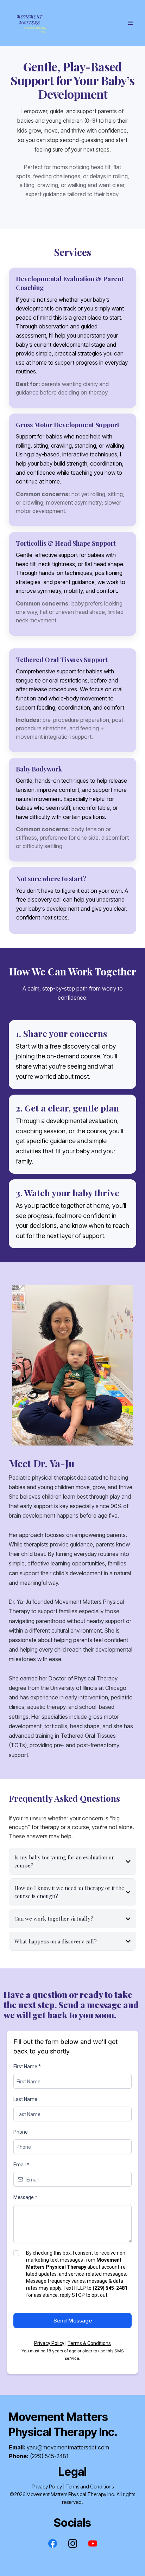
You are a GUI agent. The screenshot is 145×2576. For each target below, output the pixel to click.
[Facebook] (53, 2543)
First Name (27, 2066)
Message (25, 2197)
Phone (21, 2132)
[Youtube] (93, 2543)
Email (21, 2165)
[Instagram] (73, 2543)
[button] (129, 23)
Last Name (25, 2099)
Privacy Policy (49, 2343)
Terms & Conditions (89, 2343)
